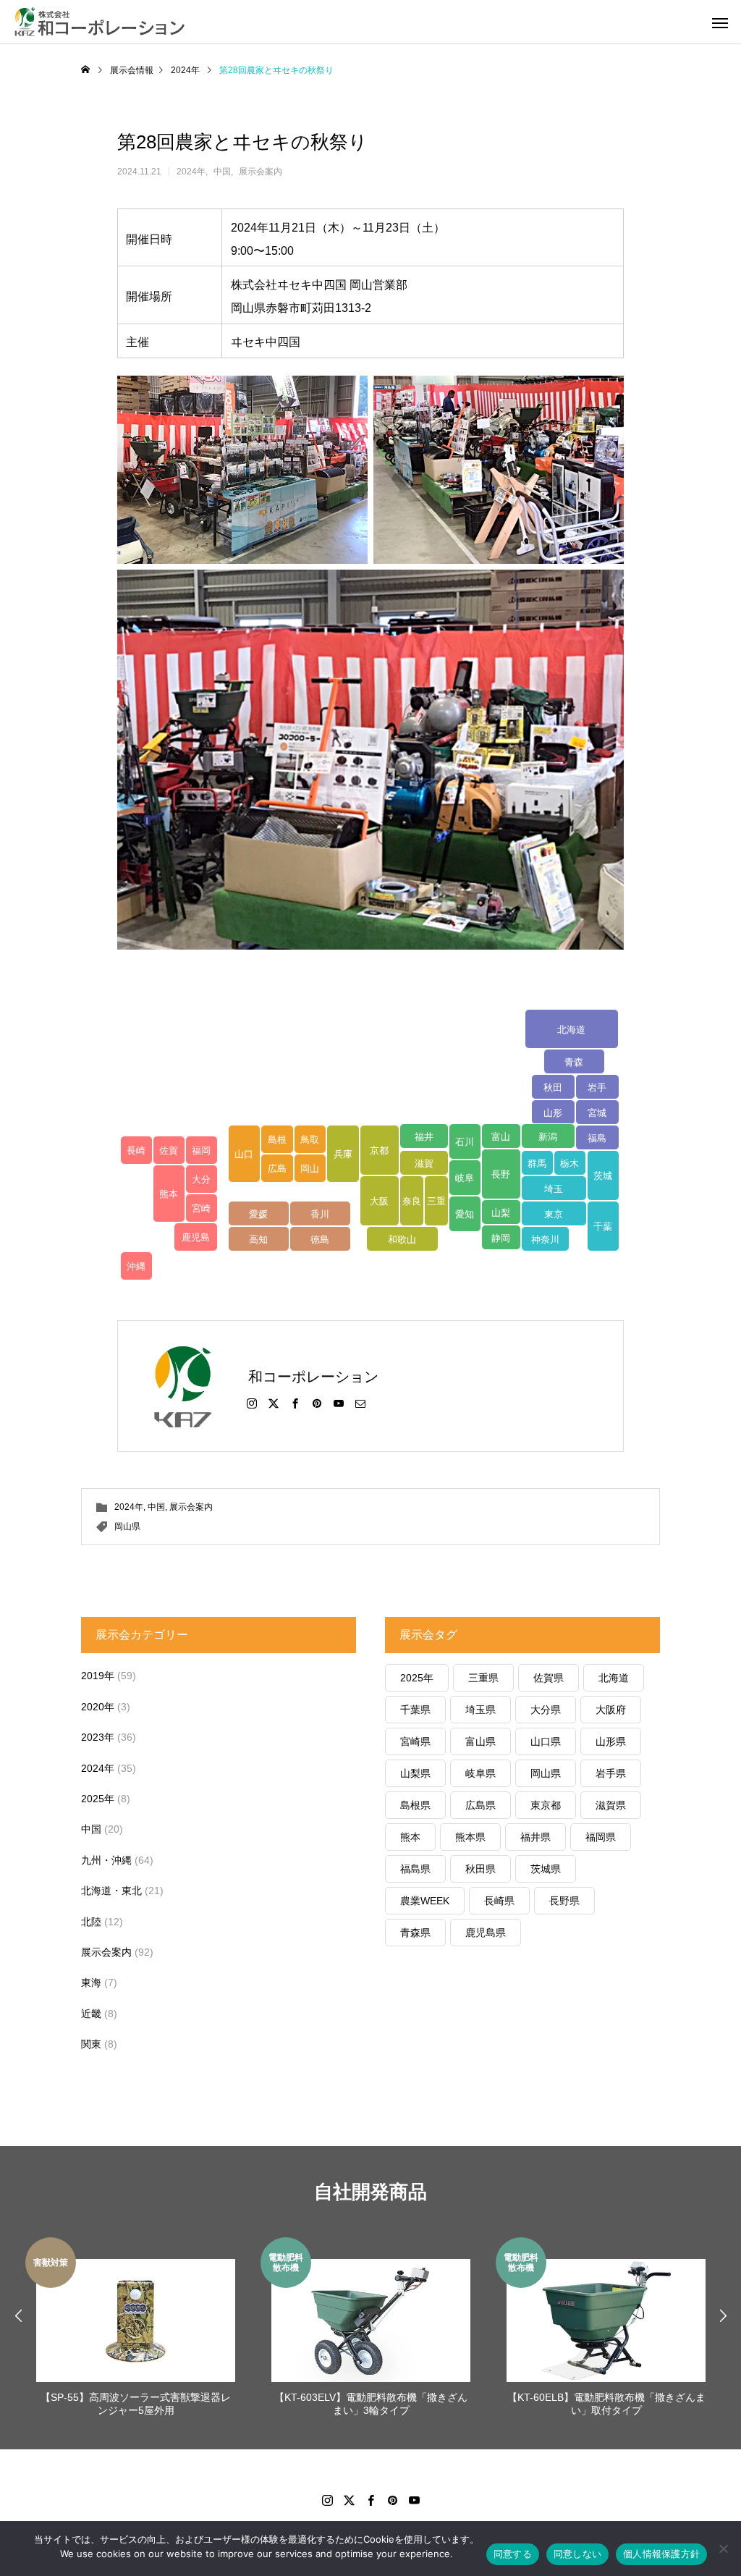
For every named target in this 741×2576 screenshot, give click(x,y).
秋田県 (480, 1869)
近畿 (91, 2014)
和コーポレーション (313, 1377)
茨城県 (546, 1869)
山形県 (611, 1741)
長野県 (564, 1901)
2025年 (98, 1799)
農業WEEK (425, 1901)
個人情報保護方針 (661, 2554)
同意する (513, 2554)
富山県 (480, 1741)
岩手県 (611, 1773)
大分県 (546, 1710)
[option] (136, 2329)
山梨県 (415, 1773)
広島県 (480, 1805)
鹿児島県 (486, 1933)
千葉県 (415, 1710)
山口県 (546, 1741)
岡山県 (127, 1526)
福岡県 (601, 1837)
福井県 (535, 1837)
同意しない (577, 2554)
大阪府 (611, 1710)
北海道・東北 (111, 1891)
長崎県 (499, 1901)
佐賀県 (549, 1678)
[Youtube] (414, 2500)
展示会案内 (261, 172)
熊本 (410, 1837)
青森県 (415, 1933)
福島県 (415, 1869)
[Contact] (360, 1403)
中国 (222, 172)
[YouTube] (339, 1403)
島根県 (415, 1805)
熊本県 (470, 1837)
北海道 (614, 1678)
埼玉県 (480, 1710)
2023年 (98, 1737)
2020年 (98, 1707)
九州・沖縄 (106, 1860)
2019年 (98, 1676)
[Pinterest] (317, 1403)
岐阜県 (480, 1773)
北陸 (91, 1922)
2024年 (191, 172)
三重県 (483, 1678)
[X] (274, 1403)
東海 (91, 1982)
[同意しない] (723, 2548)
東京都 (546, 1805)
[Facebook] (295, 1403)
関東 (91, 2044)
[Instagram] (252, 1403)
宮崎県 (415, 1741)
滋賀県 (611, 1805)
